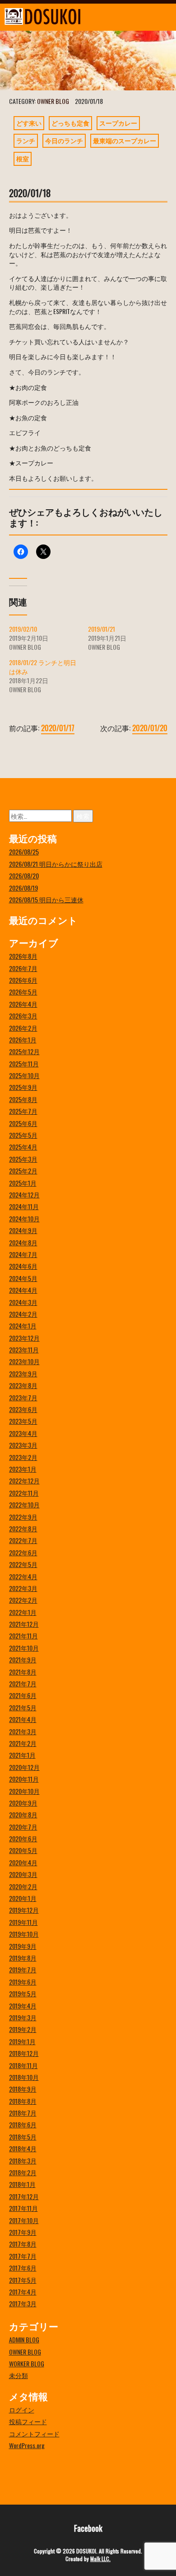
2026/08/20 (24, 875)
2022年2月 (23, 1600)
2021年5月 (23, 1707)
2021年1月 (22, 1755)
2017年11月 (23, 2208)
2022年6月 (23, 1552)
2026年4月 (23, 1004)
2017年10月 (24, 2220)
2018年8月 (23, 2101)
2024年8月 (23, 1242)
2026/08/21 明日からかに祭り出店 (56, 864)
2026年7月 (23, 968)
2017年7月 (23, 2256)
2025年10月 (24, 1075)
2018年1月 (22, 2184)
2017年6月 (23, 2268)
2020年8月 (23, 1814)
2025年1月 (23, 1183)
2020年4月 (23, 1862)
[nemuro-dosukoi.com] (66, 16)
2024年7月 (23, 1254)
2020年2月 (23, 1886)
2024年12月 (24, 1194)
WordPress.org (27, 2445)
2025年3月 (23, 1159)
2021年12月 (24, 1624)
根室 (23, 158)
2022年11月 (24, 1493)
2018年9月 (23, 2089)
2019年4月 (23, 2006)
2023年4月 (23, 1433)
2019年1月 (22, 2041)
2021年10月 (24, 1648)
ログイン (22, 2409)
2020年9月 (23, 1803)
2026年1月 (23, 1039)
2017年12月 (24, 2196)
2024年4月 (23, 1290)
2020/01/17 (58, 728)
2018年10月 (24, 2077)
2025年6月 (23, 1123)
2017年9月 (23, 2232)
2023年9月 (23, 1373)
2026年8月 (23, 956)
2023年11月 (24, 1349)
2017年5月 (23, 2280)
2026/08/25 (24, 852)
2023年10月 (24, 1361)
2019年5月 (23, 1993)
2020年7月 (23, 1827)
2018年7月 (23, 2113)
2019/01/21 (102, 629)
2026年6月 (23, 980)
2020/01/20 (150, 728)
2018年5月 (23, 2137)
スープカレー (118, 123)
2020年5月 (23, 1850)
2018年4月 (23, 2148)
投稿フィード (28, 2421)
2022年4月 (23, 1576)
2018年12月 (24, 2053)
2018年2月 (23, 2172)
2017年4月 (23, 2292)
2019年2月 (23, 2029)
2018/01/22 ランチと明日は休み (43, 667)
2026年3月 (23, 1016)
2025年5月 (23, 1135)
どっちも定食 (70, 123)
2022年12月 (24, 1480)
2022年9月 (23, 1517)
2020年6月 (23, 1838)
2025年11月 (24, 1063)
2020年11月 (24, 1779)
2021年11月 (23, 1635)
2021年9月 (23, 1659)
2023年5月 (23, 1421)
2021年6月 (23, 1695)
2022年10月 (24, 1504)
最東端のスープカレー (125, 140)
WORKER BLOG (27, 2363)
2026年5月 (23, 992)
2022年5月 (23, 1564)
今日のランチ (64, 140)
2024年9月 (23, 1230)
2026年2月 (23, 1028)
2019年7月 (23, 1969)
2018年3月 (23, 2161)
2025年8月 (23, 1099)
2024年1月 (23, 1326)
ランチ (26, 140)
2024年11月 (24, 1206)
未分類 (19, 2375)
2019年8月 (23, 1958)
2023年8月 (23, 1385)
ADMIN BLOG (24, 2339)
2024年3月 (23, 1302)
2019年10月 (24, 1934)
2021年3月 (23, 1731)
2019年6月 (23, 1982)
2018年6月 (23, 2124)
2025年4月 (23, 1147)
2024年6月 (23, 1266)
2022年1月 (23, 1612)
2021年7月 (23, 1683)
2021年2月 (23, 1743)
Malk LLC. (100, 2559)
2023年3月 (23, 1445)
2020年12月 (24, 1767)
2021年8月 (23, 1672)
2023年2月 (23, 1457)
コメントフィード (34, 2433)
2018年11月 (23, 2065)
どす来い (29, 123)
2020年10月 (24, 1791)
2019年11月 (23, 1922)
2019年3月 (23, 2017)
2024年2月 (23, 1314)
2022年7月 (23, 1540)
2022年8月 (23, 1528)
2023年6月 (23, 1409)
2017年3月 (23, 2303)
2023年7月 (23, 1397)
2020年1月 (23, 1898)
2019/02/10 (23, 629)
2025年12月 (24, 1051)
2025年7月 (23, 1111)
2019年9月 (23, 1946)
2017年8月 (23, 2244)
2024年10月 (24, 1218)
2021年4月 (23, 1719)
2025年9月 (23, 1087)
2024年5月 (23, 1278)
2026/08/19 (23, 888)
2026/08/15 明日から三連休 (46, 899)
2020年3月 (23, 1874)
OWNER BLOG (53, 101)
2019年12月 (24, 1910)
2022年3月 (23, 1588)
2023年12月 (24, 1338)
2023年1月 (23, 1469)
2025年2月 (23, 1171)
